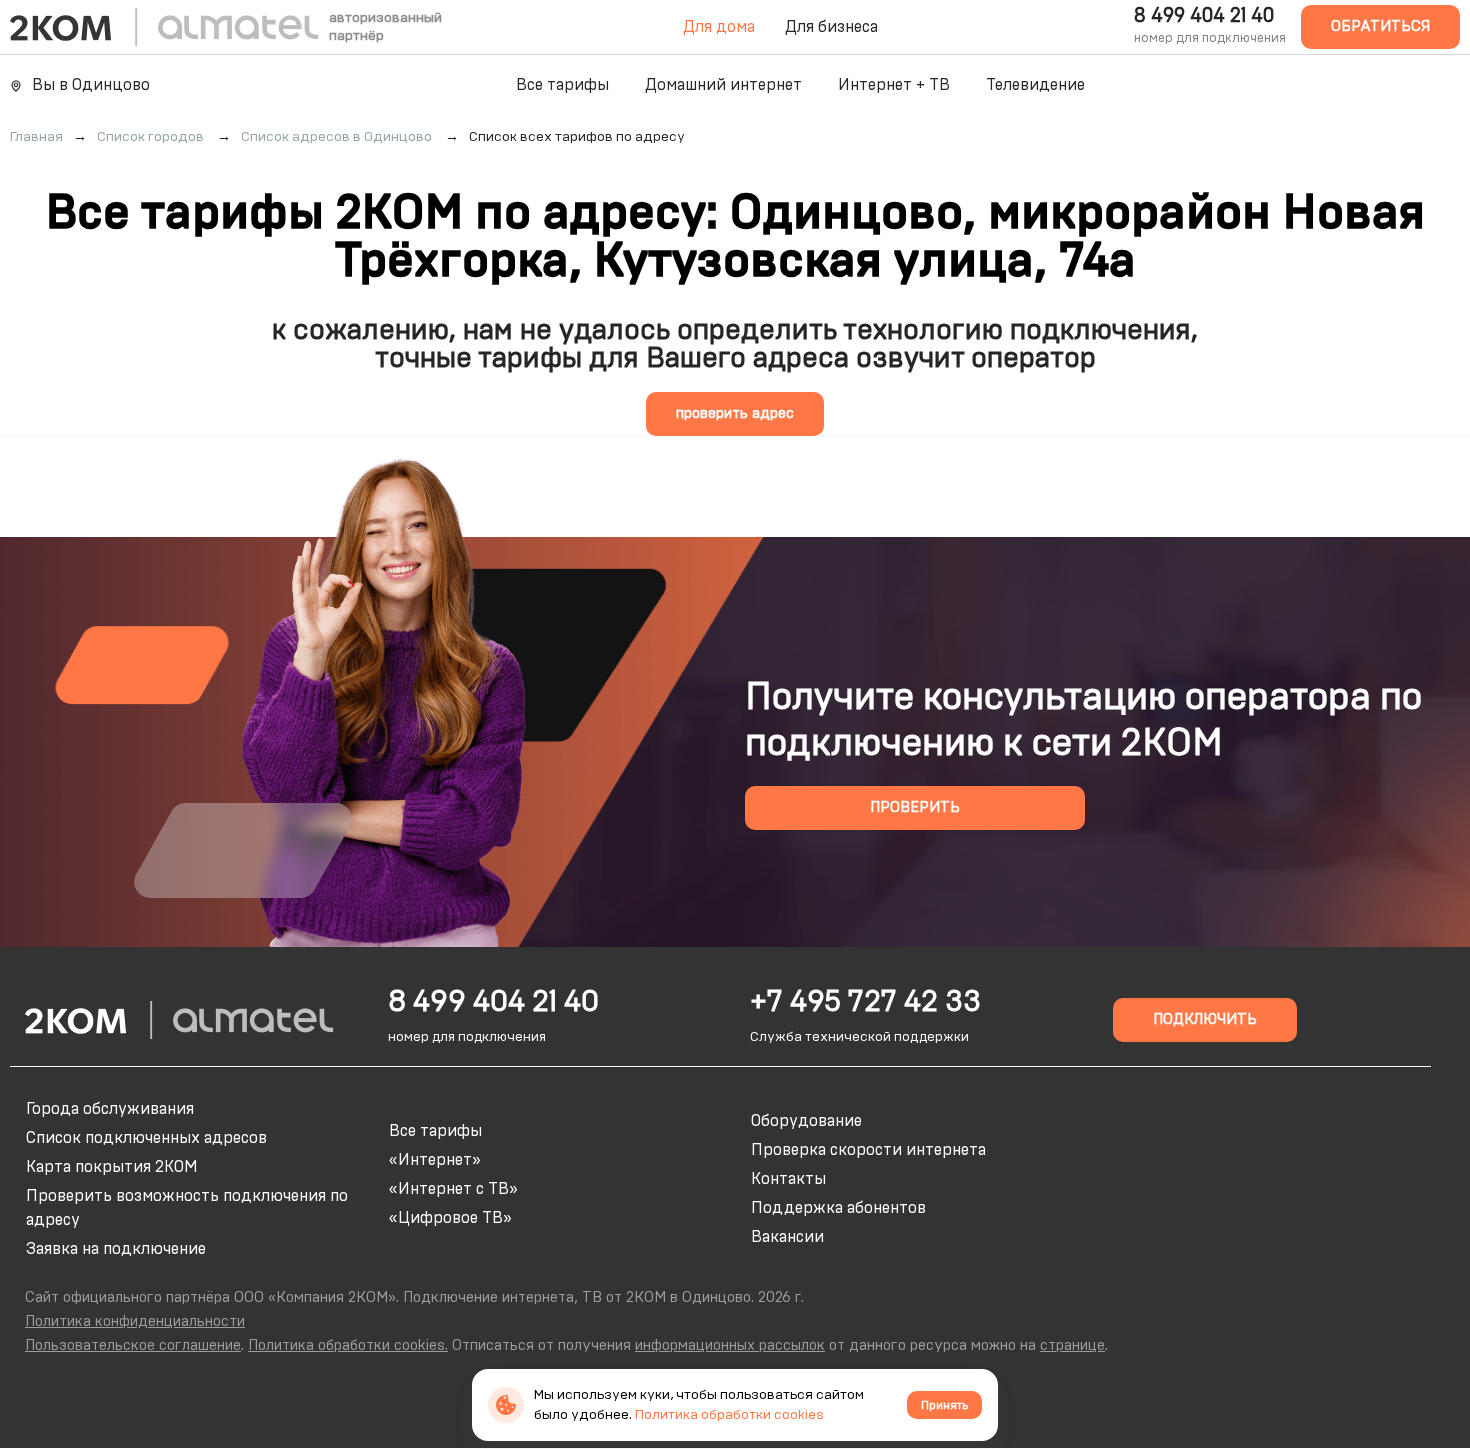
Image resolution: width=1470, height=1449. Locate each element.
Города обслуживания (110, 1109)
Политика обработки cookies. (348, 1345)
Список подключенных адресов (146, 1138)
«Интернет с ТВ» (453, 1189)
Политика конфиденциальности (135, 1321)
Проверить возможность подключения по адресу (187, 1208)
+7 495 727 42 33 (865, 1002)
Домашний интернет (723, 85)
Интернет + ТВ (894, 85)
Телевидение (1035, 85)
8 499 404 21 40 (1204, 16)
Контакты (788, 1179)
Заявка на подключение (116, 1249)
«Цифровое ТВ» (450, 1218)
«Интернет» (435, 1160)
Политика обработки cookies (729, 1415)
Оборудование (806, 1121)
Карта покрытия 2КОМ (112, 1167)
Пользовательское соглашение (133, 1345)
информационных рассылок (730, 1345)
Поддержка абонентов (838, 1208)
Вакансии (787, 1237)
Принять (944, 1405)
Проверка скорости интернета (868, 1150)
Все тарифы (562, 85)
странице (1072, 1345)
